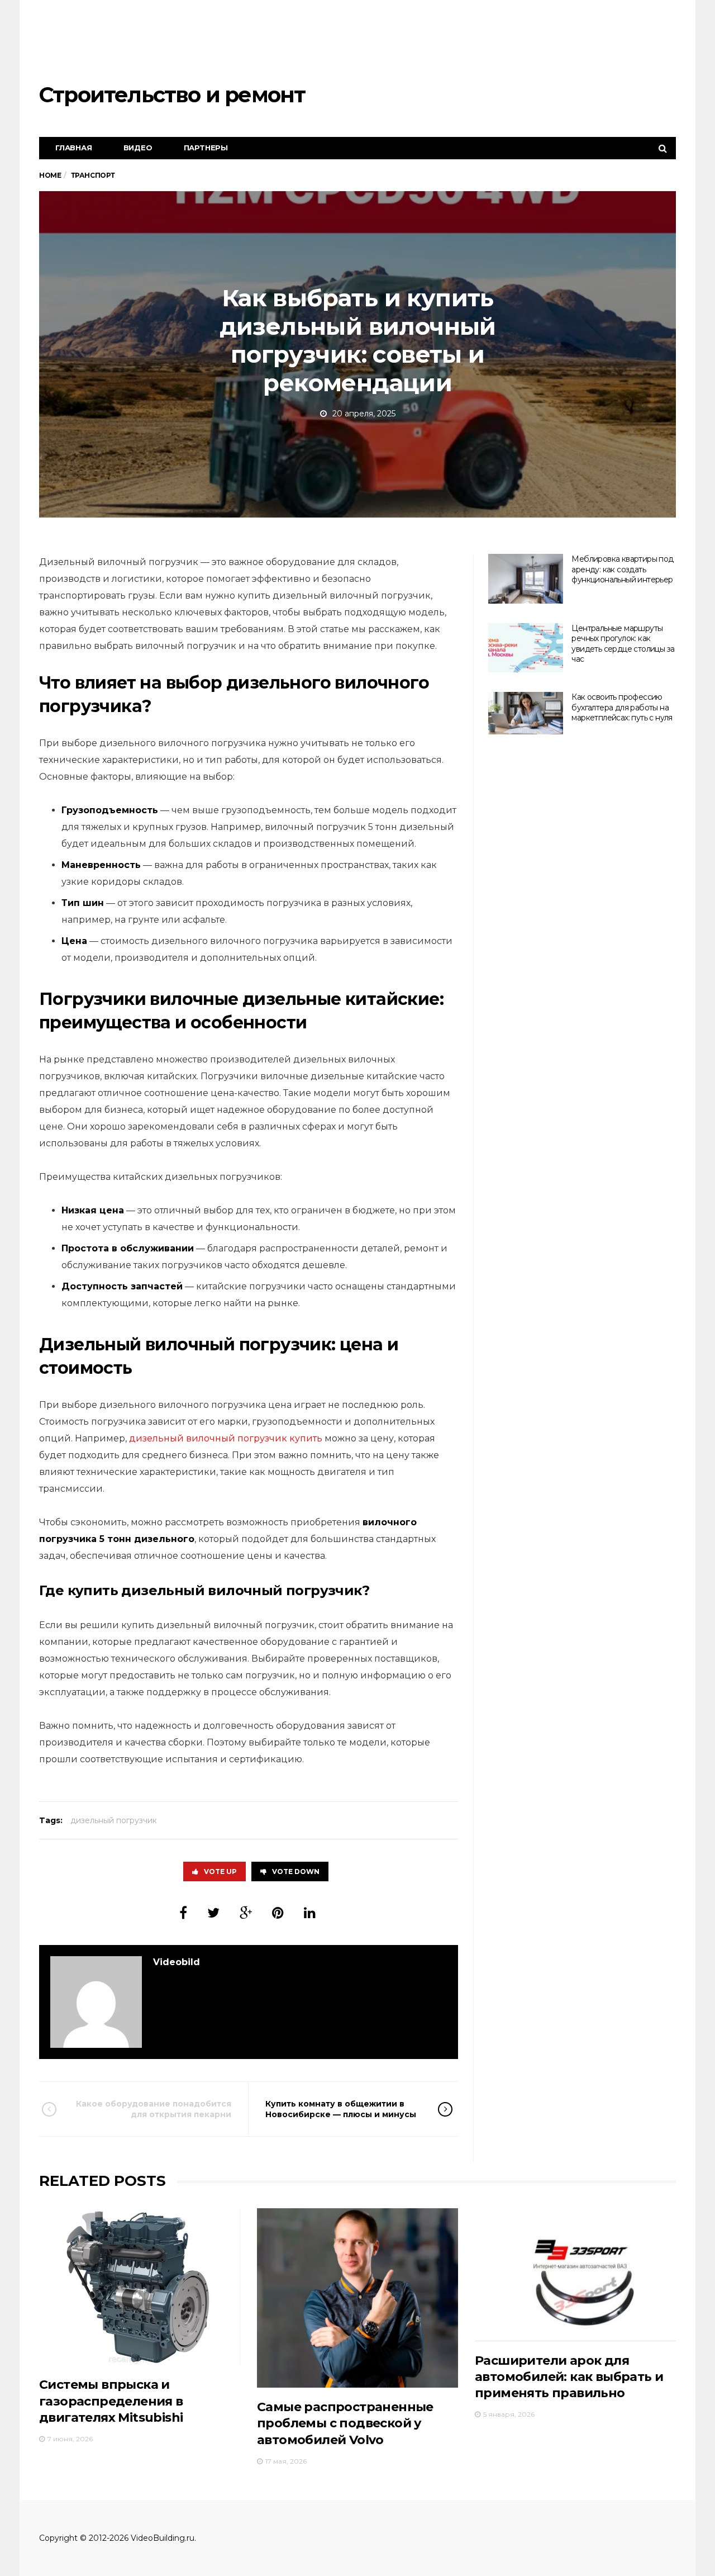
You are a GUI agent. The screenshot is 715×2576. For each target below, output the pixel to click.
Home (50, 175)
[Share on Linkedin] (310, 1913)
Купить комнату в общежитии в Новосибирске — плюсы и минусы (341, 2109)
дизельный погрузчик (114, 1820)
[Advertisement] (473, 42)
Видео (138, 148)
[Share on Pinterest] (278, 1913)
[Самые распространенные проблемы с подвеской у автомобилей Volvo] (357, 2298)
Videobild (177, 1962)
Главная (74, 148)
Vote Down (296, 1871)
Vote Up (220, 1871)
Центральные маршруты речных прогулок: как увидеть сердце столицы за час (623, 644)
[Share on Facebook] (183, 1913)
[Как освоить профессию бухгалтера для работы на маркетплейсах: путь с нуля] (526, 713)
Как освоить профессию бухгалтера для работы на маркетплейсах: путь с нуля (622, 707)
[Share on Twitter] (213, 1913)
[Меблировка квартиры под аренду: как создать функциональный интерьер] (526, 579)
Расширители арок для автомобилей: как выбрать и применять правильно (569, 2377)
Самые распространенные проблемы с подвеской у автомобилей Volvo (345, 2423)
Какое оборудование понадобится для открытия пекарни (154, 2109)
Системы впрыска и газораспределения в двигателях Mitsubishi (111, 2401)
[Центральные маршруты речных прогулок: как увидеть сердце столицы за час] (526, 648)
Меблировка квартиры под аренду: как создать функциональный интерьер (622, 569)
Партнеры (206, 148)
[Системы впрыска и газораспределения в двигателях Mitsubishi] (140, 2287)
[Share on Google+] (246, 1913)
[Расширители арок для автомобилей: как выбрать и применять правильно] (575, 2274)
